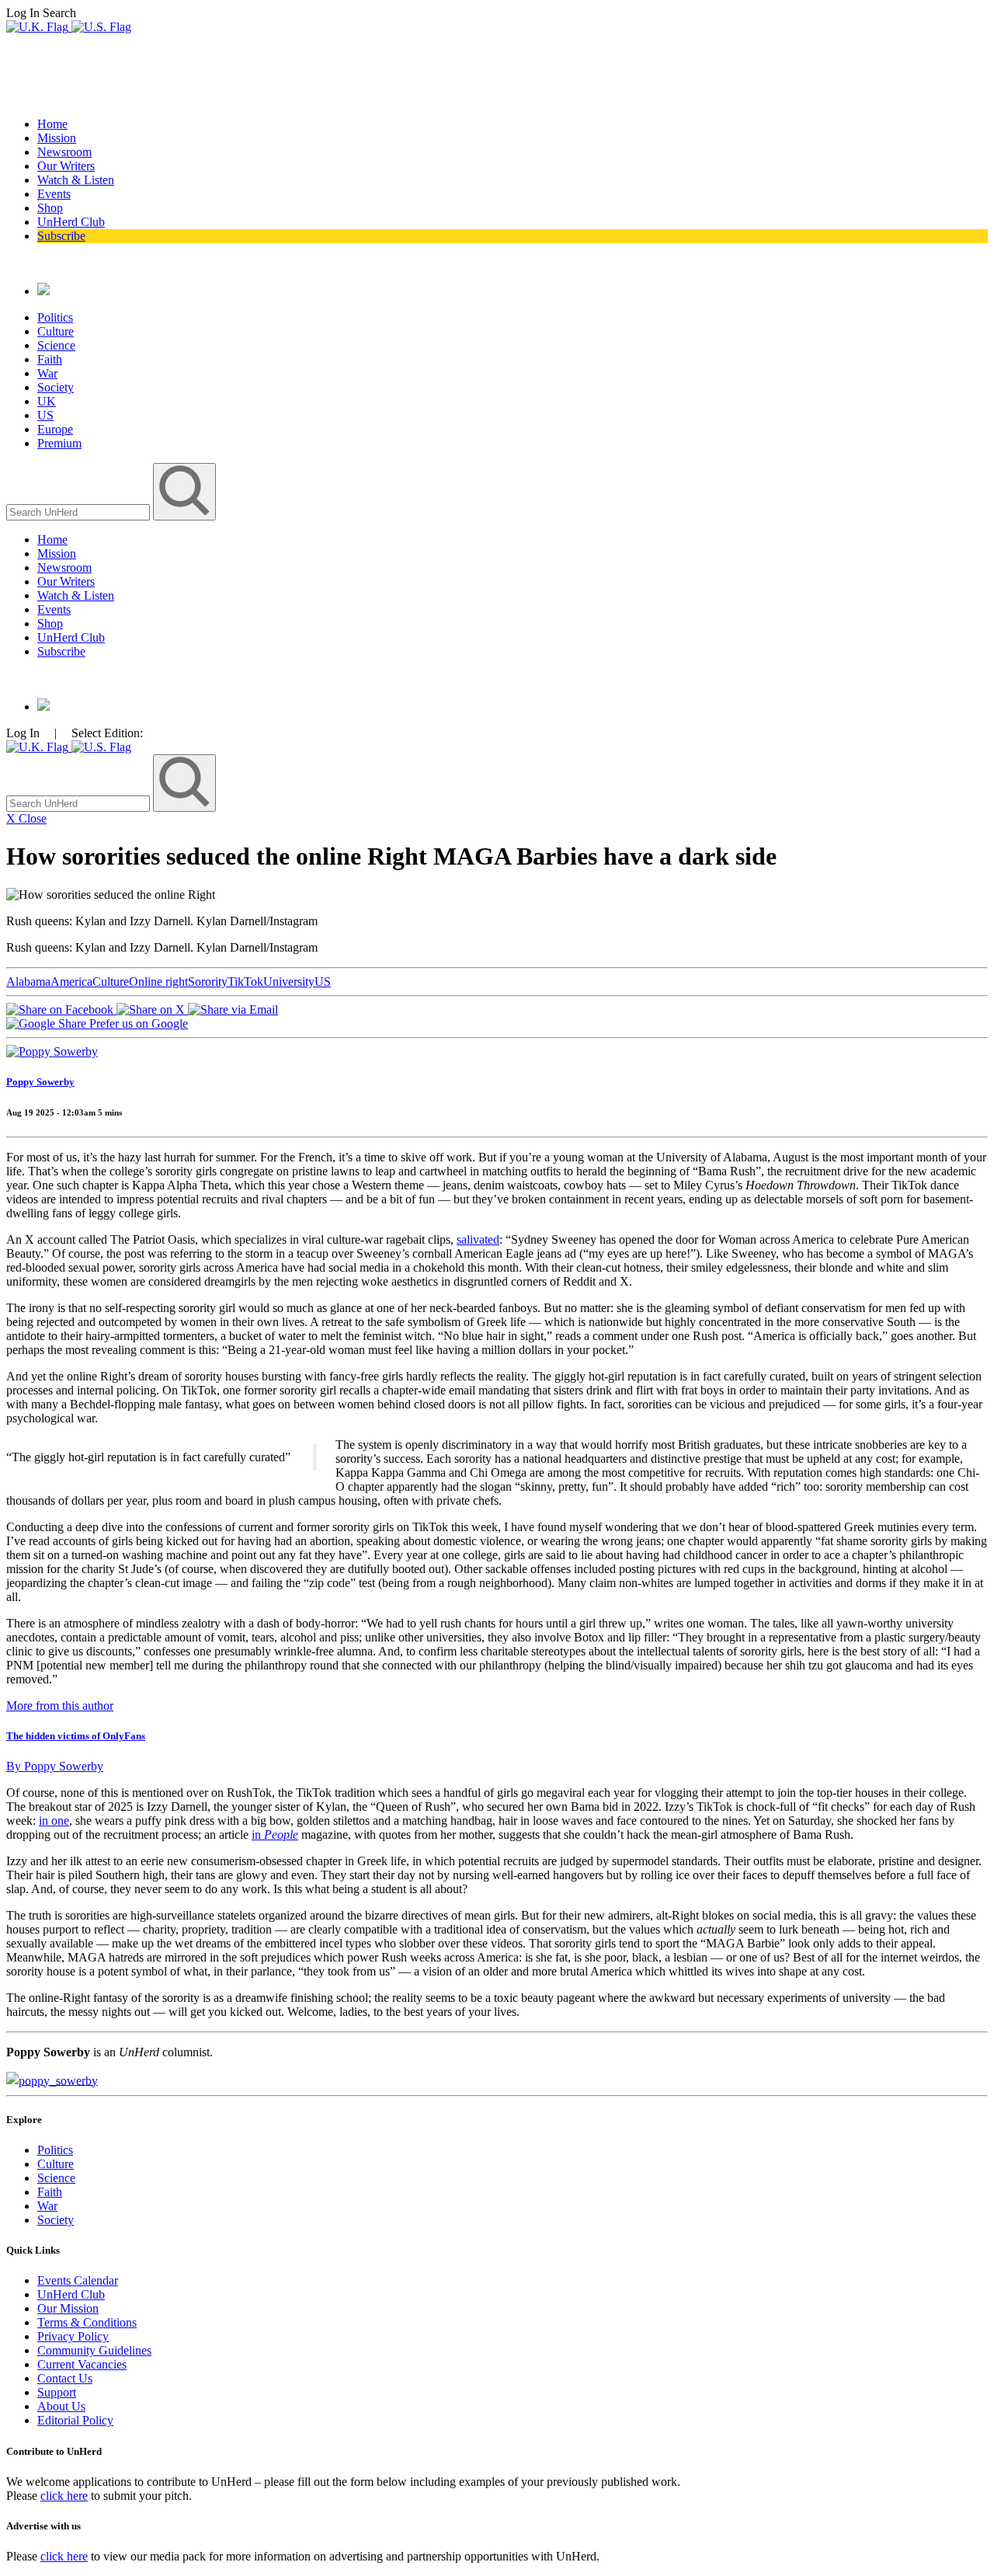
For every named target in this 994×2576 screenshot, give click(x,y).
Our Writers (66, 166)
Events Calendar (78, 2280)
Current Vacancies (82, 2364)
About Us (61, 2406)
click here (64, 2496)
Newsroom (64, 152)
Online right (158, 982)
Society (56, 387)
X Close (26, 818)
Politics (55, 317)
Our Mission (68, 2308)
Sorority (208, 982)
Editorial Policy (75, 2420)
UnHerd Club (71, 222)
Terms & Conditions (87, 2322)
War (47, 373)
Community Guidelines (94, 2350)
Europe (55, 429)
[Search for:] (80, 512)
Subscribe (61, 236)
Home (52, 124)
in (258, 1835)
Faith (50, 359)
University (289, 982)
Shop (50, 208)
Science (56, 345)
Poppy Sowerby (40, 1082)
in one (54, 1821)
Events (54, 194)
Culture (56, 331)
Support (57, 2392)
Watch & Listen (76, 180)
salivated (478, 1239)
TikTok (245, 982)
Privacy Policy (73, 2336)
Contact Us (65, 2378)
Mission (57, 138)
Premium (59, 443)
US (45, 415)
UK (47, 401)
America (71, 982)
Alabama (28, 982)
